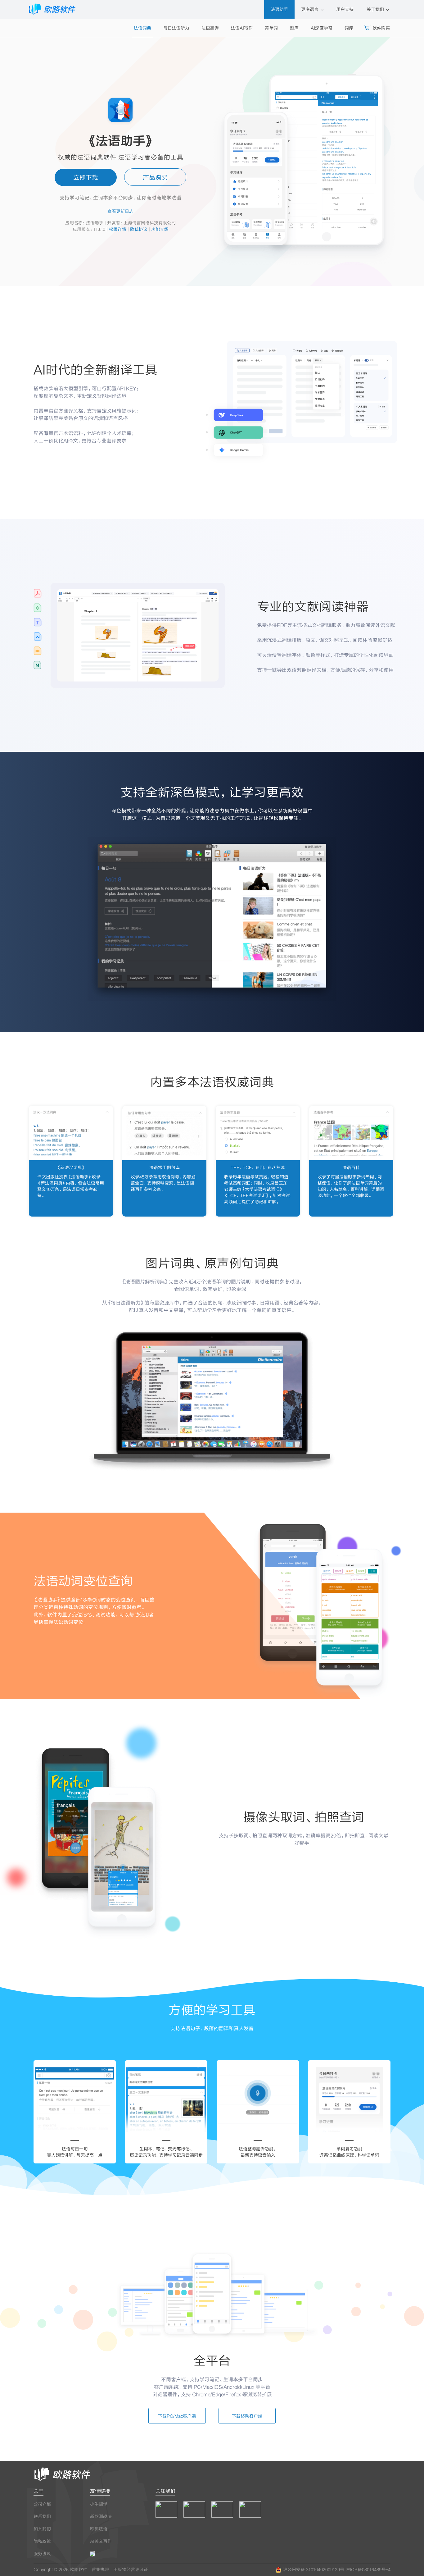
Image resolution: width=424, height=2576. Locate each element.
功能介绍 (160, 229)
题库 (294, 28)
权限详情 (118, 229)
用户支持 (345, 9)
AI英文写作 (101, 2541)
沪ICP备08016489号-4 (368, 2569)
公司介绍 (42, 2504)
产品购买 (155, 177)
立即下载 (86, 177)
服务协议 (42, 2553)
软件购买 (381, 28)
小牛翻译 (99, 2504)
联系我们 (42, 2516)
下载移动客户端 (247, 2416)
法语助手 (279, 9)
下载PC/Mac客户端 (177, 2416)
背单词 (271, 28)
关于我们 (376, 9)
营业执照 (100, 2569)
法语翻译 (210, 28)
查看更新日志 (120, 211)
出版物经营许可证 (131, 2569)
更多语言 (310, 9)
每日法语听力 (176, 28)
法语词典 (142, 28)
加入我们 (42, 2529)
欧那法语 (99, 2529)
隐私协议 (139, 229)
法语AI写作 (242, 28)
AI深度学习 (322, 28)
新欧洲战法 (101, 2516)
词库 (349, 28)
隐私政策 (42, 2541)
